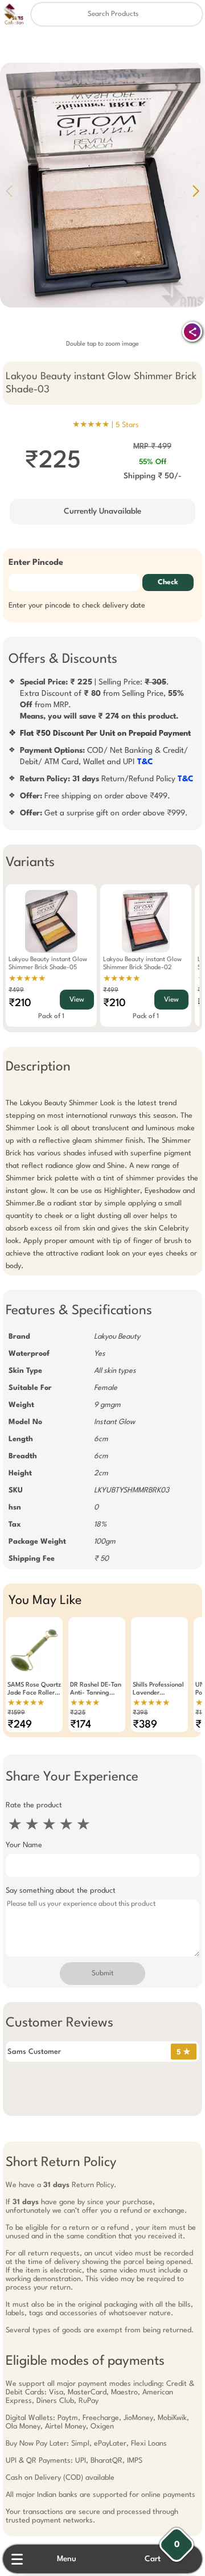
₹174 (81, 1725)
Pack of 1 (51, 1016)
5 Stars (127, 425)
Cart (153, 2559)
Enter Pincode (36, 563)
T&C (145, 762)
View (77, 1000)
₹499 (16, 990)
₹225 (78, 1713)
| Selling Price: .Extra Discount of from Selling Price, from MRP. (102, 699)
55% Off (153, 462)
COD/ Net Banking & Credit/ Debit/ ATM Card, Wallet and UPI (104, 756)
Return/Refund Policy (107, 779)
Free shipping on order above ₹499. (95, 796)
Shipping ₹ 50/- (153, 476)
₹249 (20, 1725)
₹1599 (16, 1713)
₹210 (20, 1003)
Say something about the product (61, 1891)
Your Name (24, 1845)
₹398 (140, 1713)
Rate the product (34, 1805)
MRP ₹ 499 (152, 446)
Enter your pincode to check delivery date (77, 606)
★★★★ (85, 1703)
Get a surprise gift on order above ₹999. (104, 813)
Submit (102, 1974)
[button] (196, 191)
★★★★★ (27, 979)
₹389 (145, 1725)
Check (168, 583)
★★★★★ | (106, 425)
